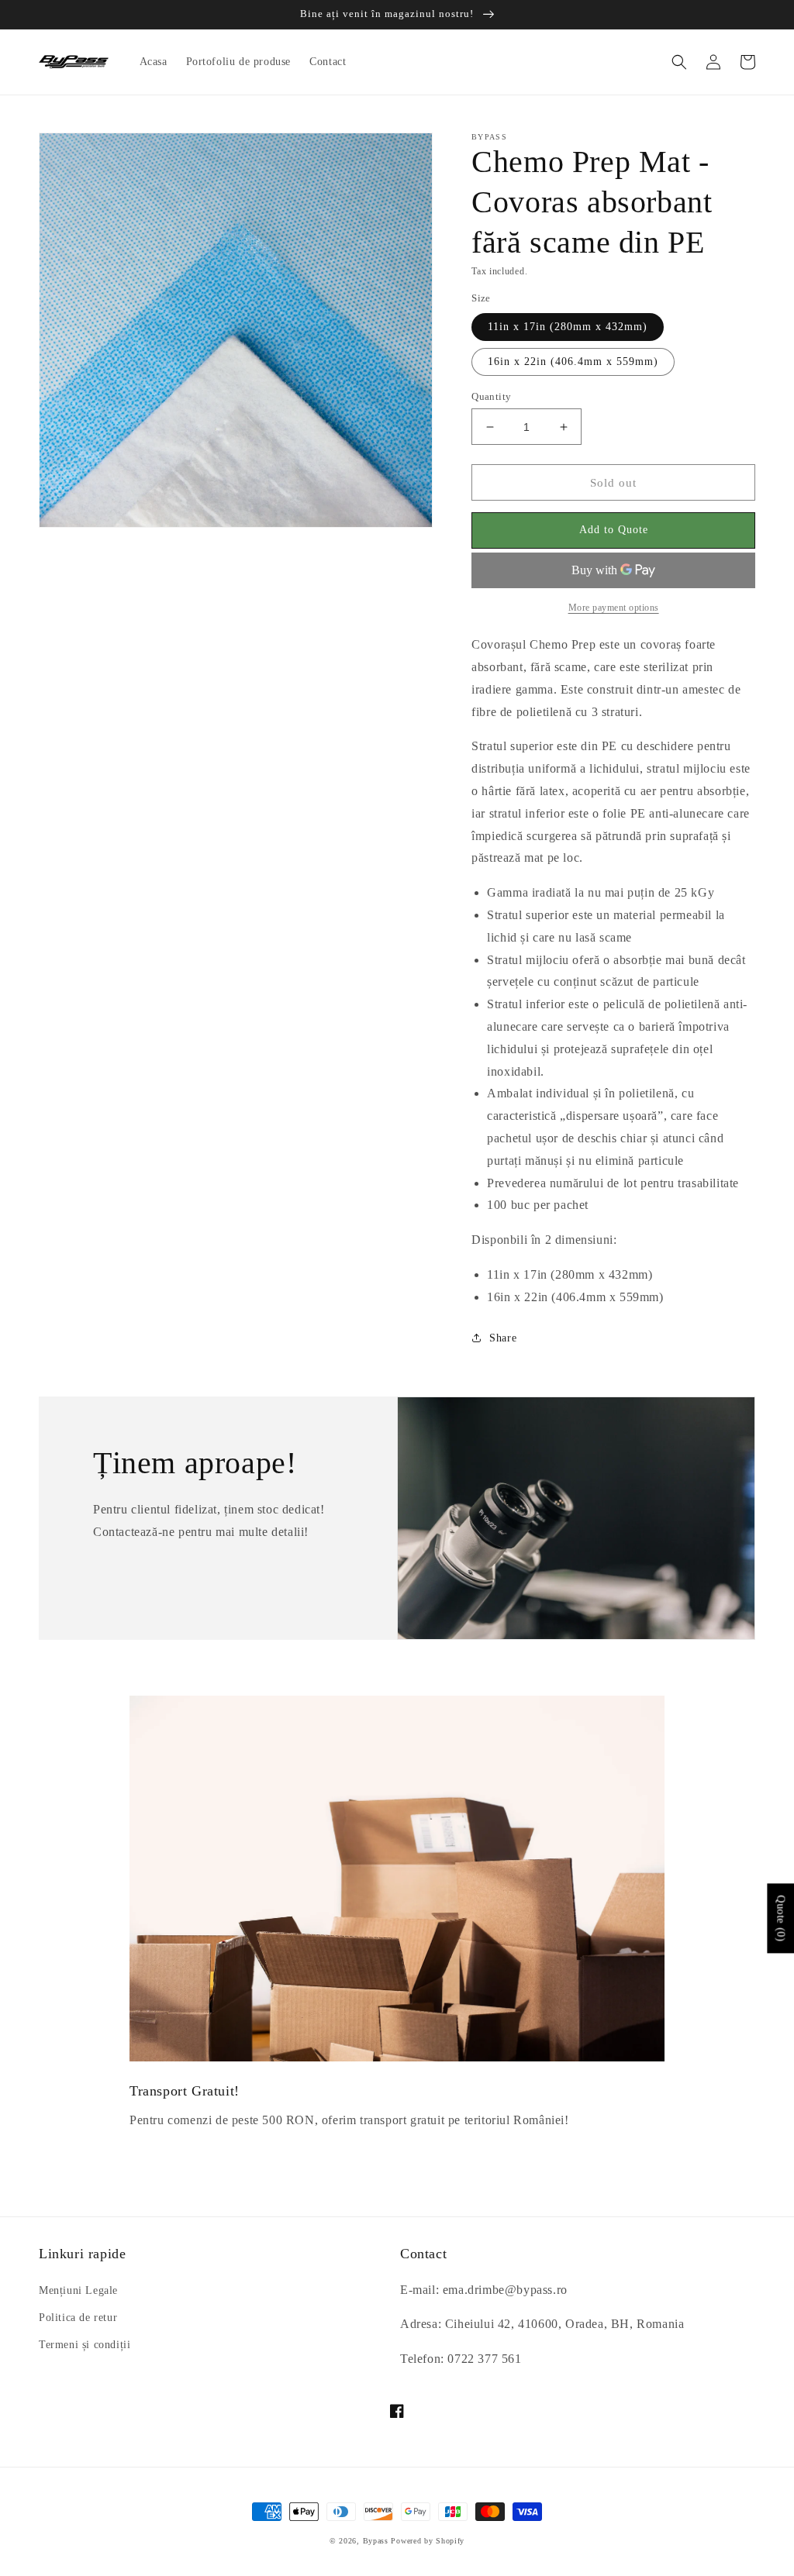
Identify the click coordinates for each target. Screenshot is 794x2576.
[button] (679, 62)
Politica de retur (78, 2318)
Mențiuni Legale (78, 2290)
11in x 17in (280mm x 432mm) (568, 327)
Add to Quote (614, 530)
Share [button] (503, 1338)
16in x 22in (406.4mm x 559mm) (573, 362)
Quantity (491, 396)
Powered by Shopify (428, 2541)
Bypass (376, 2541)
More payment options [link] (614, 608)
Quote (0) (780, 1918)
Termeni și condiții (85, 2345)
